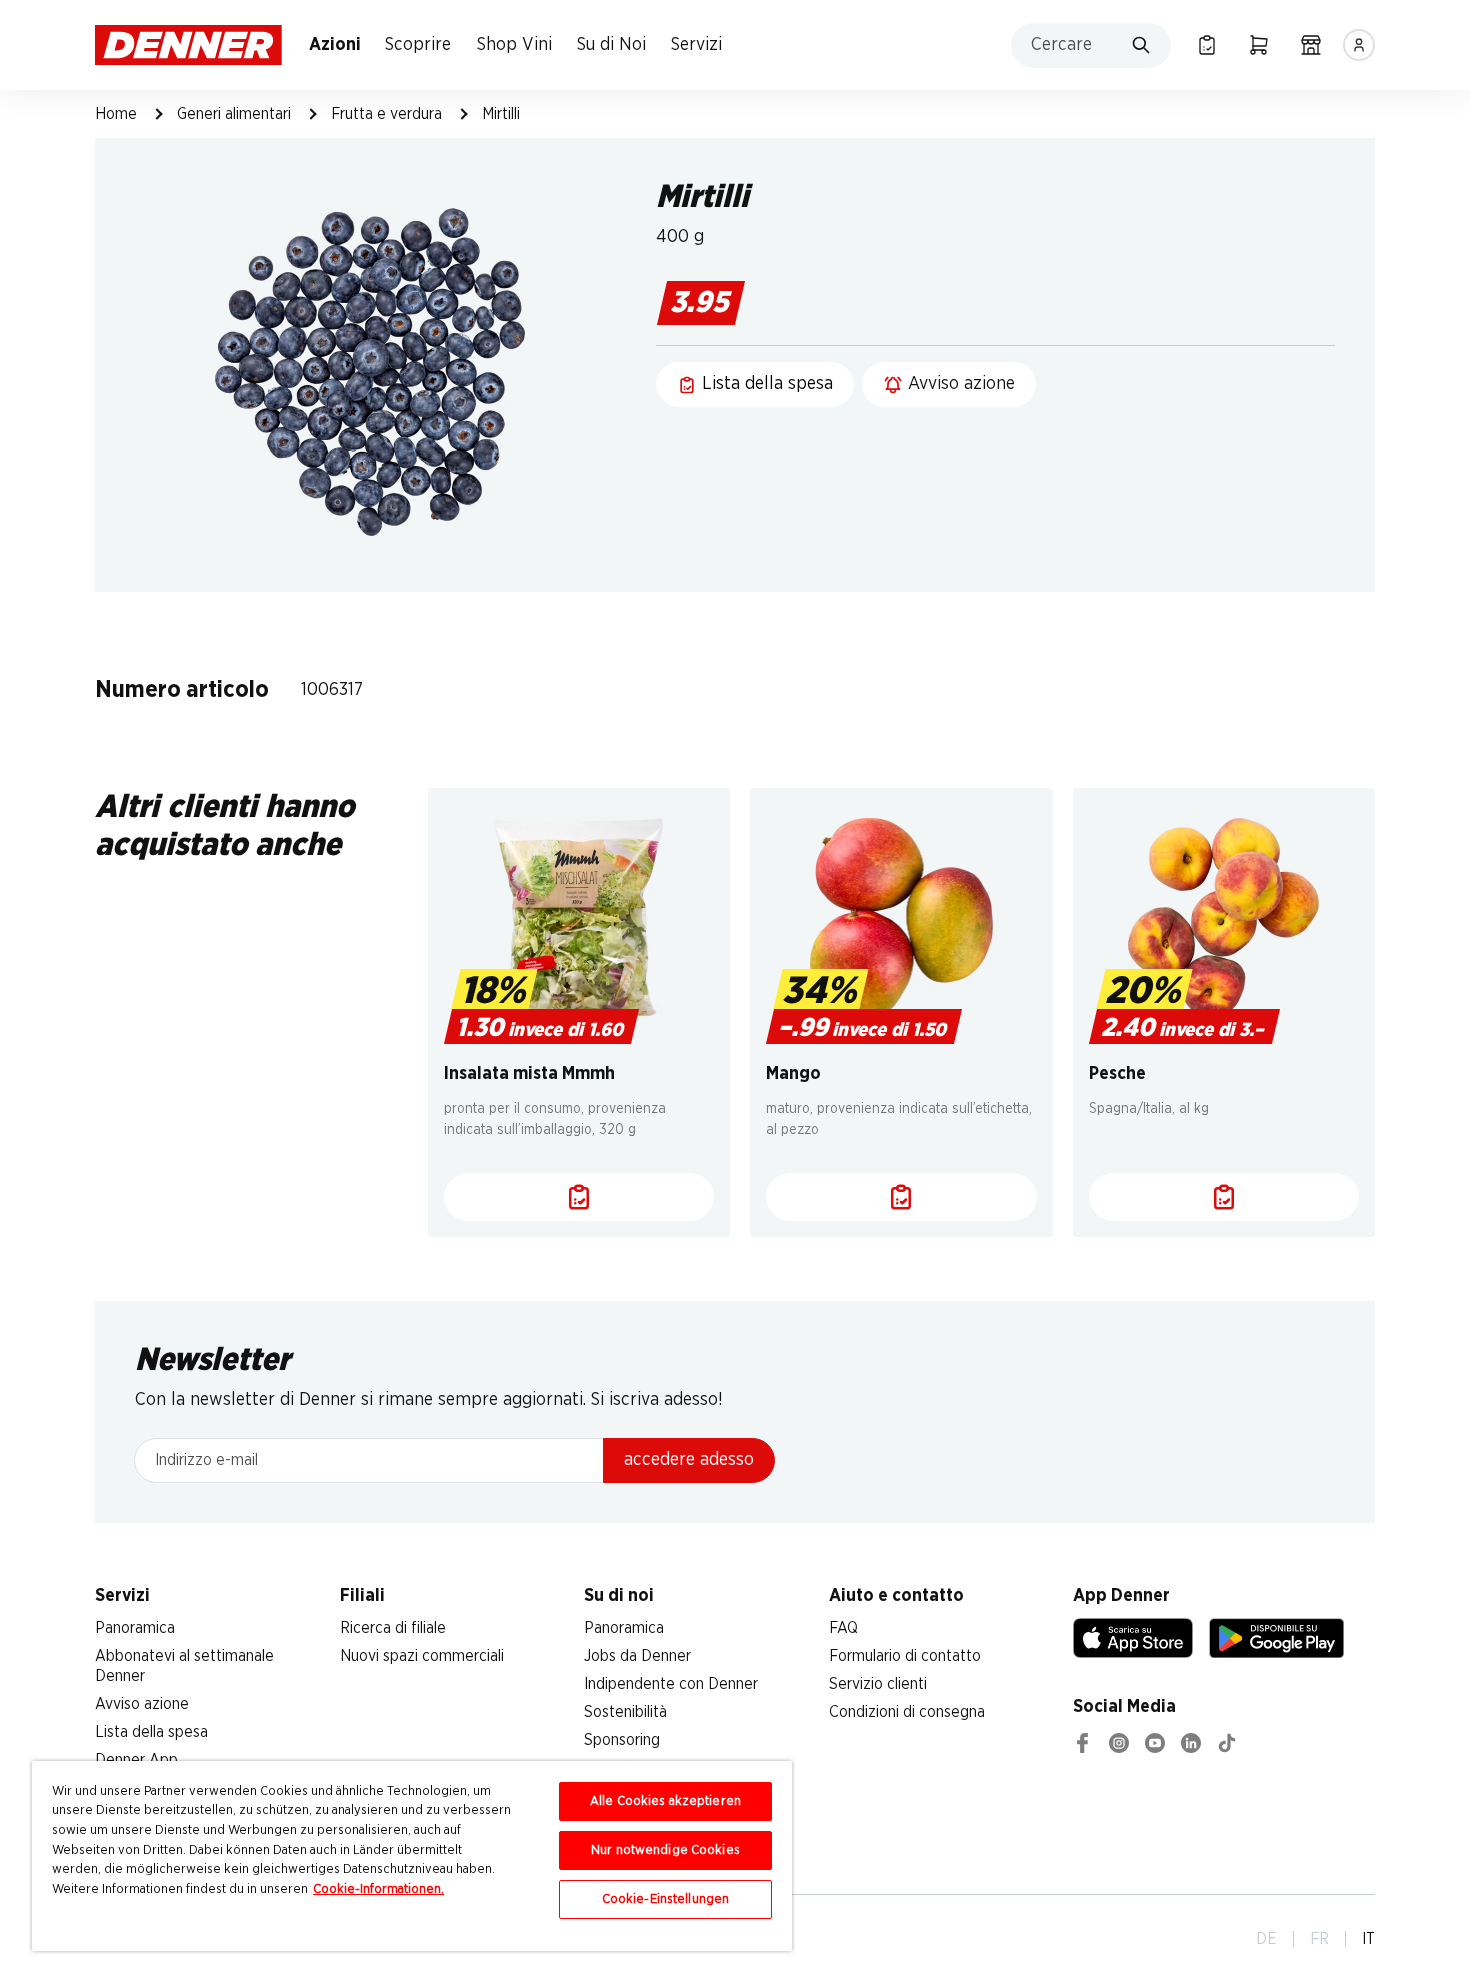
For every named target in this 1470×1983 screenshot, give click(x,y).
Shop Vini (514, 45)
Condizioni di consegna (907, 1712)
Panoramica (135, 1628)
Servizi (696, 45)
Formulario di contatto (905, 1656)
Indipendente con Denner (671, 1684)
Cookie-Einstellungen (666, 1899)
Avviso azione (142, 1704)
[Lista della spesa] (1207, 45)
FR (1319, 1939)
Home (116, 114)
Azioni (335, 45)
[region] (412, 1856)
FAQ (843, 1628)
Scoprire (418, 45)
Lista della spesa (151, 1732)
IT (1368, 1939)
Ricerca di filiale (393, 1628)
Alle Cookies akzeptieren (665, 1801)
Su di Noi (611, 45)
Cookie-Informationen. (378, 1889)
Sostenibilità (625, 1712)
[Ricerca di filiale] (1311, 45)
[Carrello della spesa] (1259, 45)
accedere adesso (689, 1460)
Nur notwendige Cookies (665, 1850)
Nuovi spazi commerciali (422, 1656)
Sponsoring (622, 1740)
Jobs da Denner (637, 1656)
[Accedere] (1359, 45)
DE (1266, 1939)
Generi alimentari (234, 114)
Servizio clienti (878, 1684)
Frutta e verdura (386, 114)
